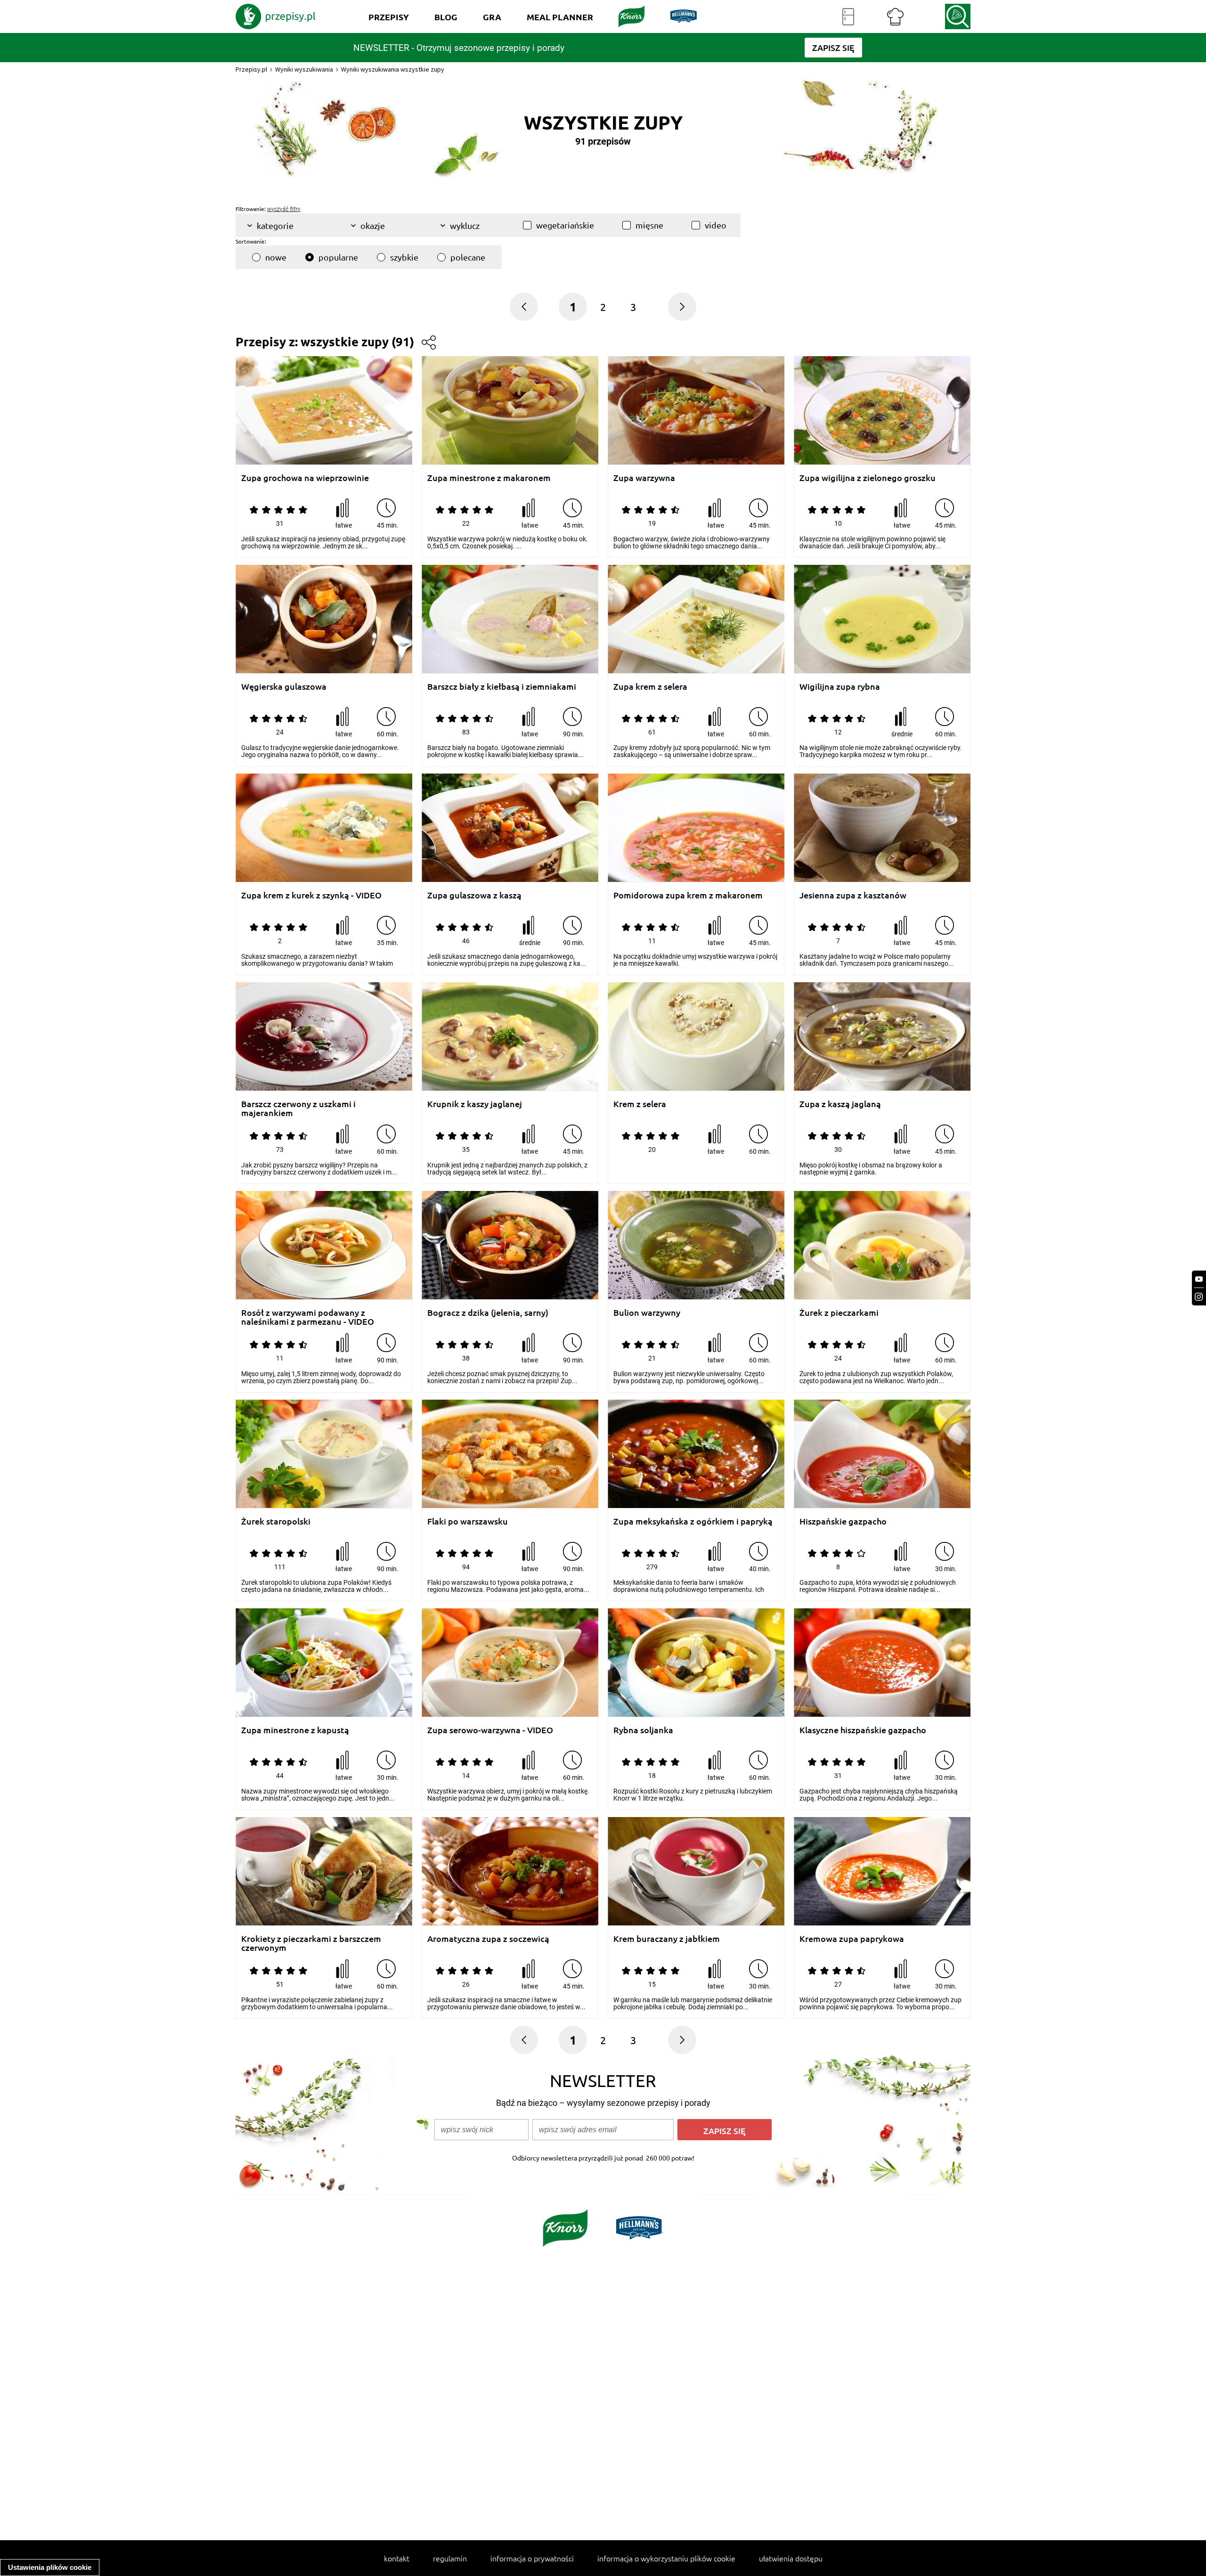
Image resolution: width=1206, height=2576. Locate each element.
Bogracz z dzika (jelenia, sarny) (488, 1313)
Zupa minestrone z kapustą (295, 1730)
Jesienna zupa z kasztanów (853, 895)
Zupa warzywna (644, 478)
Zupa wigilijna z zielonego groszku (868, 478)
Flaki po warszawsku (468, 1521)
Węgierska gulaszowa (284, 687)
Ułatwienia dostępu (791, 2558)
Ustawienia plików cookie (50, 2567)
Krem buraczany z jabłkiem (667, 1939)
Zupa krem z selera (650, 687)
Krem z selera (640, 1104)
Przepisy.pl (251, 69)
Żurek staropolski (276, 1521)
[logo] (276, 16)
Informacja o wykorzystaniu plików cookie (666, 2558)
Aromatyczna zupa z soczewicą (488, 1939)
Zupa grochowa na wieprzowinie (305, 478)
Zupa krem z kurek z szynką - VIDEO (311, 895)
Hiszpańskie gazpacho (843, 1521)
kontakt (397, 2558)
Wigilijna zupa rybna (840, 687)
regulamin (450, 2558)
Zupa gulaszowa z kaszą (474, 895)
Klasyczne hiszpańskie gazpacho (863, 1730)
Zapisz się (725, 2131)
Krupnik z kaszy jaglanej (475, 1104)
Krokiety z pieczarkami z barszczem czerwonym (311, 1943)
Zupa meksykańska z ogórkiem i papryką (693, 1521)
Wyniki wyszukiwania (304, 69)
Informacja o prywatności (532, 2558)
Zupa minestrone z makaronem (489, 478)
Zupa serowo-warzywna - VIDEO (490, 1730)
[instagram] (1199, 1297)
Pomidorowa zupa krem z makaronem (688, 895)
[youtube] (1199, 1279)
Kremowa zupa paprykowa (852, 1939)
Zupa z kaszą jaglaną (840, 1104)
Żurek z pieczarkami (839, 1313)
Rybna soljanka (643, 1730)
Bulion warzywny (647, 1313)
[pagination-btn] (682, 307)
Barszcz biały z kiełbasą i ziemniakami (502, 687)
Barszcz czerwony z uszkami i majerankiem (298, 1108)
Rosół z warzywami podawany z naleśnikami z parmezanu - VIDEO (308, 1317)
